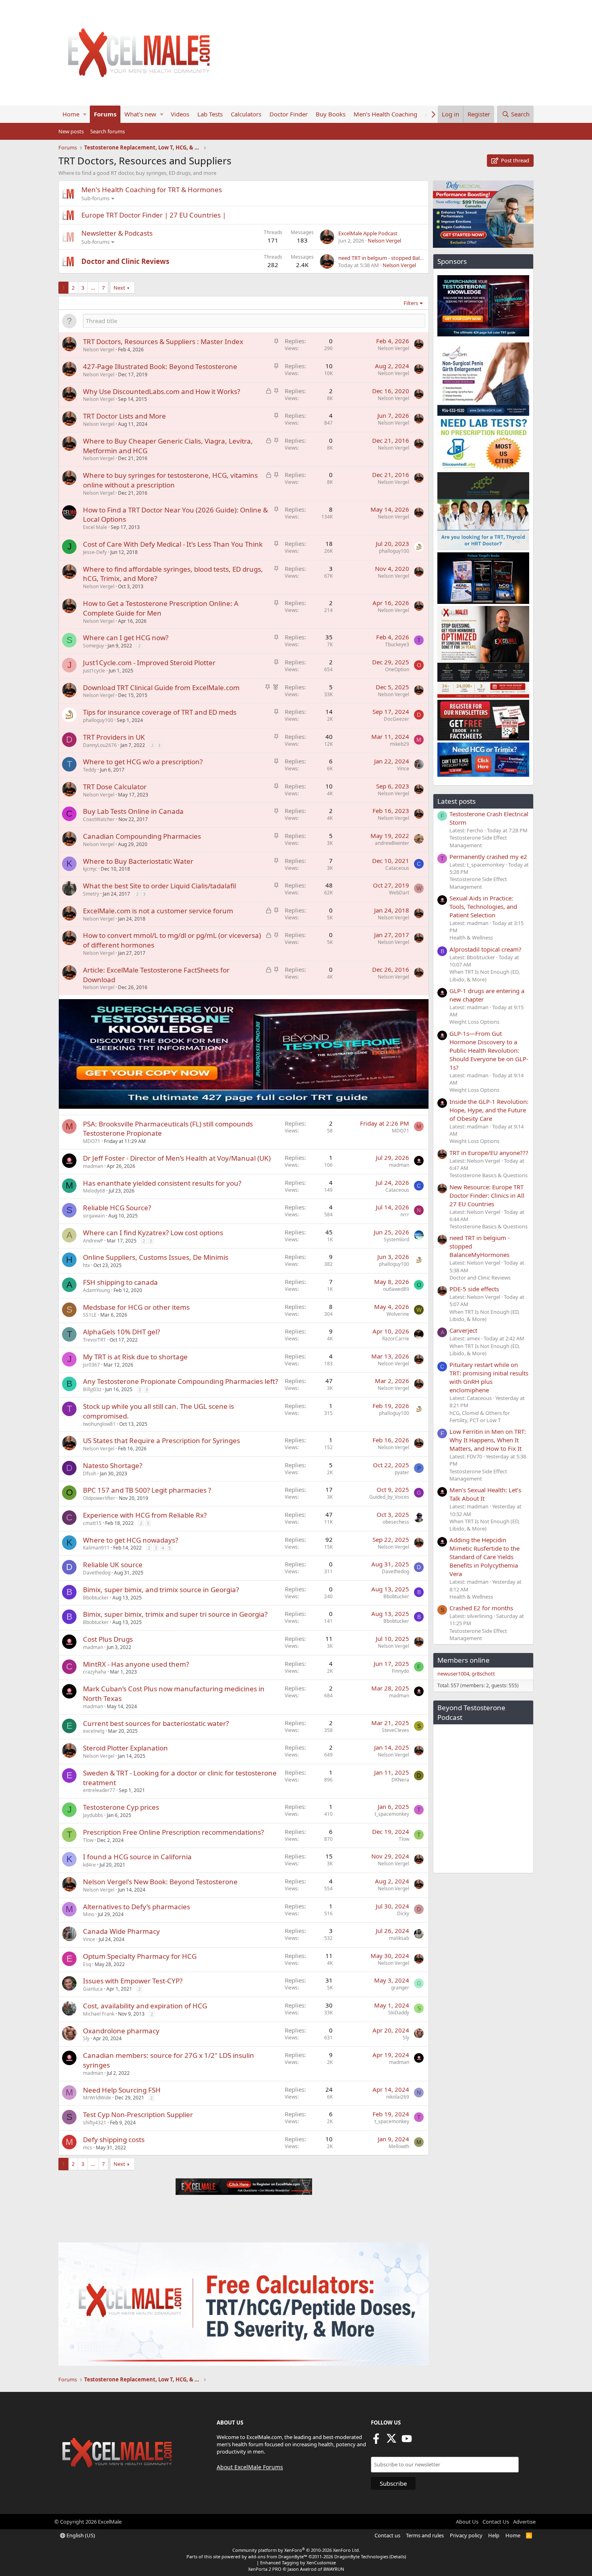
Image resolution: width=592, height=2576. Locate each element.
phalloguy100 (394, 551)
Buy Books (331, 114)
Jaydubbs (93, 1815)
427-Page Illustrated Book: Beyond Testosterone (160, 366)
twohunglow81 (99, 1424)
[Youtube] (407, 2441)
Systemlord (396, 1239)
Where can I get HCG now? (126, 638)
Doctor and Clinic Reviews (125, 261)
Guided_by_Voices (389, 1497)
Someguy (93, 646)
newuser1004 (453, 1674)
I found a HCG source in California (137, 1857)
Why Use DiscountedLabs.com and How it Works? (161, 391)
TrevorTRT (94, 1340)
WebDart (399, 893)
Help (494, 2535)
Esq (87, 1964)
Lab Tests (210, 114)
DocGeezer (396, 719)
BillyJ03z (92, 1389)
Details (398, 2556)
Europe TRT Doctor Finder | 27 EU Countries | (154, 215)
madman (93, 1166)
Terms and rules (425, 2535)
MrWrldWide (97, 2098)
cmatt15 (92, 1523)
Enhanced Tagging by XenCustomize (298, 2563)
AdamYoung (96, 1290)
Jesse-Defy (95, 552)
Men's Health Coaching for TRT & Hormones (152, 190)
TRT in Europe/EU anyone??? (489, 1153)
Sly (86, 2038)
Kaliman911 (96, 1548)
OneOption (397, 669)
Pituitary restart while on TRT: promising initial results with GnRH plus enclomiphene (489, 1377)
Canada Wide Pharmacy (121, 1931)
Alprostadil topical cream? (485, 949)
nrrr (405, 1214)
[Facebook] (376, 2441)
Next (119, 288)
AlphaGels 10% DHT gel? (121, 1332)
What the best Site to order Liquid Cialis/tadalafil (159, 886)
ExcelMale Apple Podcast (368, 233)
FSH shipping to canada (120, 1282)
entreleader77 (99, 1790)
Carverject (463, 1330)
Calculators (246, 114)
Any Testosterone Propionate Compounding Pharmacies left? (180, 1381)
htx (86, 1265)
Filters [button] (411, 303)
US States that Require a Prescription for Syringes (161, 1440)
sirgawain (94, 1216)
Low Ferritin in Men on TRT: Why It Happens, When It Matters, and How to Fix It (488, 1440)
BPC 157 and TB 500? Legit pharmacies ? (147, 1490)
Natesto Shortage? (113, 1465)
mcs (88, 2148)
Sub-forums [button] (95, 198)
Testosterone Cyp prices (121, 1807)
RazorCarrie (396, 1339)
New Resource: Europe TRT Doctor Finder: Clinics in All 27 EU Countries (487, 1195)
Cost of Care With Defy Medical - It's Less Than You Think (173, 544)
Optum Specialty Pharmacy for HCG (140, 1956)
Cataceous (397, 868)
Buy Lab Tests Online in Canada (133, 811)
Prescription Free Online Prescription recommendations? (173, 1832)
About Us (467, 2522)
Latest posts (456, 801)
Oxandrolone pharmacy (121, 2031)
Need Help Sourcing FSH (122, 2090)
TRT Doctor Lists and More (124, 416)
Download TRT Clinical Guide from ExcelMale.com (161, 688)
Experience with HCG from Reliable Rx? (145, 1515)
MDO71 (92, 1141)
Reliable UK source (113, 1565)
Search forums (108, 131)
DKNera (400, 1780)
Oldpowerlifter (99, 1498)
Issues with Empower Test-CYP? (133, 1981)
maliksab (399, 1938)
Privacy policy (466, 2535)
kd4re (89, 1865)
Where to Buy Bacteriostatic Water (138, 861)
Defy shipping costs (114, 2139)
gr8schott (483, 1674)
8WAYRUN (334, 2569)
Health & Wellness (471, 937)
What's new (140, 114)
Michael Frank (99, 2014)
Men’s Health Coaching (385, 114)
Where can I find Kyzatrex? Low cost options (153, 1233)
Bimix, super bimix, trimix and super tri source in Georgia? (175, 1614)
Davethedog (97, 1573)
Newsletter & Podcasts (117, 233)
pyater (402, 1472)
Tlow (88, 1840)
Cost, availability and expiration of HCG (145, 2006)
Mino (89, 1914)
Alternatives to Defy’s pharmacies (137, 1907)
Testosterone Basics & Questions (489, 1175)
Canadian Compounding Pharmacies (142, 836)
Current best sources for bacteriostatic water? (156, 1723)
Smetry (91, 894)
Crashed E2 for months (481, 1608)
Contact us (387, 2535)
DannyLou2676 (100, 745)
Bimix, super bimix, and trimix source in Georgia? (161, 1590)
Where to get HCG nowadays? (130, 1540)
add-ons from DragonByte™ (278, 2556)
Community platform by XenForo (296, 2550)
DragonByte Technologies (361, 2556)
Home (71, 114)
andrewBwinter (392, 843)
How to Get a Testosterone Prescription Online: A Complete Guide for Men (161, 608)
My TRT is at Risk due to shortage (135, 1357)
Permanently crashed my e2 (488, 857)
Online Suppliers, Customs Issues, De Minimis (156, 1257)
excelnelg (94, 1731)
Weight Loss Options (474, 1022)
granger (400, 1988)
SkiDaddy (399, 2013)
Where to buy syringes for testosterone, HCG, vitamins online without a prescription (170, 480)
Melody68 (94, 1191)
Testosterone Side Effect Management (478, 841)
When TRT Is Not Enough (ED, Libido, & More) (484, 975)
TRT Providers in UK (114, 737)
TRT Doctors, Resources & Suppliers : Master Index (163, 341)
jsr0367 (91, 1365)
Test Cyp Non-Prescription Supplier (138, 2115)
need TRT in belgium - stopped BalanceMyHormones (401, 258)
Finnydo (401, 1671)
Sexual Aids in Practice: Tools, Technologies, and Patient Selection (483, 906)
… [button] (93, 288)
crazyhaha (95, 1672)
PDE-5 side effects (474, 1289)
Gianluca (93, 1989)
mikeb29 (399, 744)
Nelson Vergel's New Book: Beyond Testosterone (160, 1882)
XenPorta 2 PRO (265, 2569)
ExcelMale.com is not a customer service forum (158, 911)
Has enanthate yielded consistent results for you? (162, 1183)
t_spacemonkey (392, 1814)
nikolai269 (398, 2097)
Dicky (403, 1913)
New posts (71, 131)
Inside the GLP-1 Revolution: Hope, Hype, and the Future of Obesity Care (489, 1110)
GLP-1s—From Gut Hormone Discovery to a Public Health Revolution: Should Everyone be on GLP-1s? (489, 1050)
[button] (85, 114)
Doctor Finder (289, 114)
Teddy (90, 770)
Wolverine (398, 1314)
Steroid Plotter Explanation (125, 1748)
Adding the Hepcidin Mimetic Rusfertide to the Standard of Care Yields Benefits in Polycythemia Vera (484, 1557)
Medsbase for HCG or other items (136, 1307)
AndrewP (93, 1241)
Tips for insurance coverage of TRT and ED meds (160, 712)
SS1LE (90, 1315)
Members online (464, 1660)
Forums (105, 114)
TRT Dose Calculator (115, 787)
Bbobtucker (96, 1598)
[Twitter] (391, 2441)
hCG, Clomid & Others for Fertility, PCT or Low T (480, 1417)
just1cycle (94, 671)
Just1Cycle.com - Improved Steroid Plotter (149, 663)
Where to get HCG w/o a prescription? (143, 762)
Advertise (524, 2522)
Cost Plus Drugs (108, 1639)
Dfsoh (90, 1474)
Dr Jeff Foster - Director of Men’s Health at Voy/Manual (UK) (177, 1158)
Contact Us (496, 2522)
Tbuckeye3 (397, 644)
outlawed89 (396, 1289)
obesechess (396, 1522)
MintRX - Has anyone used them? (136, 1664)
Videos (180, 114)
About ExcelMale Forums (250, 2467)
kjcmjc (90, 869)
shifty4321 (95, 2123)
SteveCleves (395, 1730)
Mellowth (399, 2146)
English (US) (80, 2535)
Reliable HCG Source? (117, 1208)
